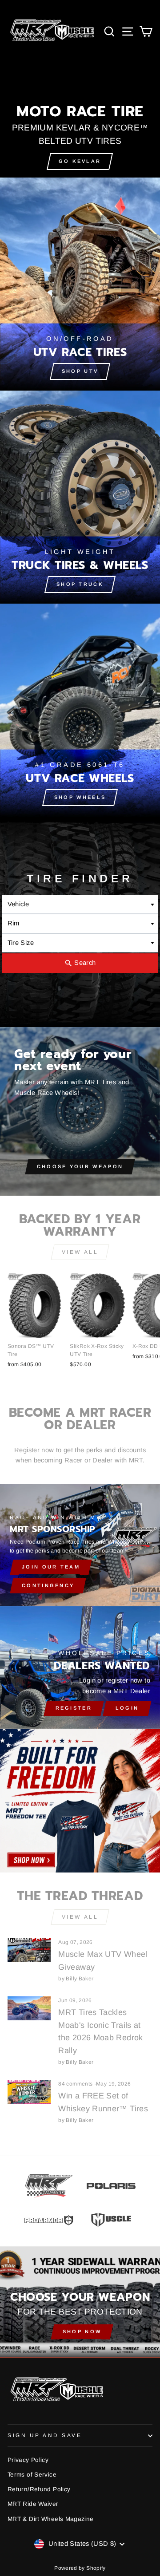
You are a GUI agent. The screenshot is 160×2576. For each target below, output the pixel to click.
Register (74, 1708)
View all (80, 1252)
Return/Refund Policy (39, 2489)
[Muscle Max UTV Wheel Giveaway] (29, 1950)
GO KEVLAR (80, 161)
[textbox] (80, 904)
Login (127, 1708)
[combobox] (80, 904)
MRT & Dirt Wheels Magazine (51, 2519)
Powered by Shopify (80, 2568)
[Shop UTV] (80, 284)
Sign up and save (45, 2435)
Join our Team (51, 1567)
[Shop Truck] (80, 497)
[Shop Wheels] (80, 710)
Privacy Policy (28, 2460)
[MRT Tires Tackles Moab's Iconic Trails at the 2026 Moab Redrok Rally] (29, 2009)
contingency (48, 1585)
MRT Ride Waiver (33, 2504)
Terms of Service (32, 2475)
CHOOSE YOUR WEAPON (80, 1166)
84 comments (76, 2084)
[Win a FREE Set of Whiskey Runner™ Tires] (29, 2092)
